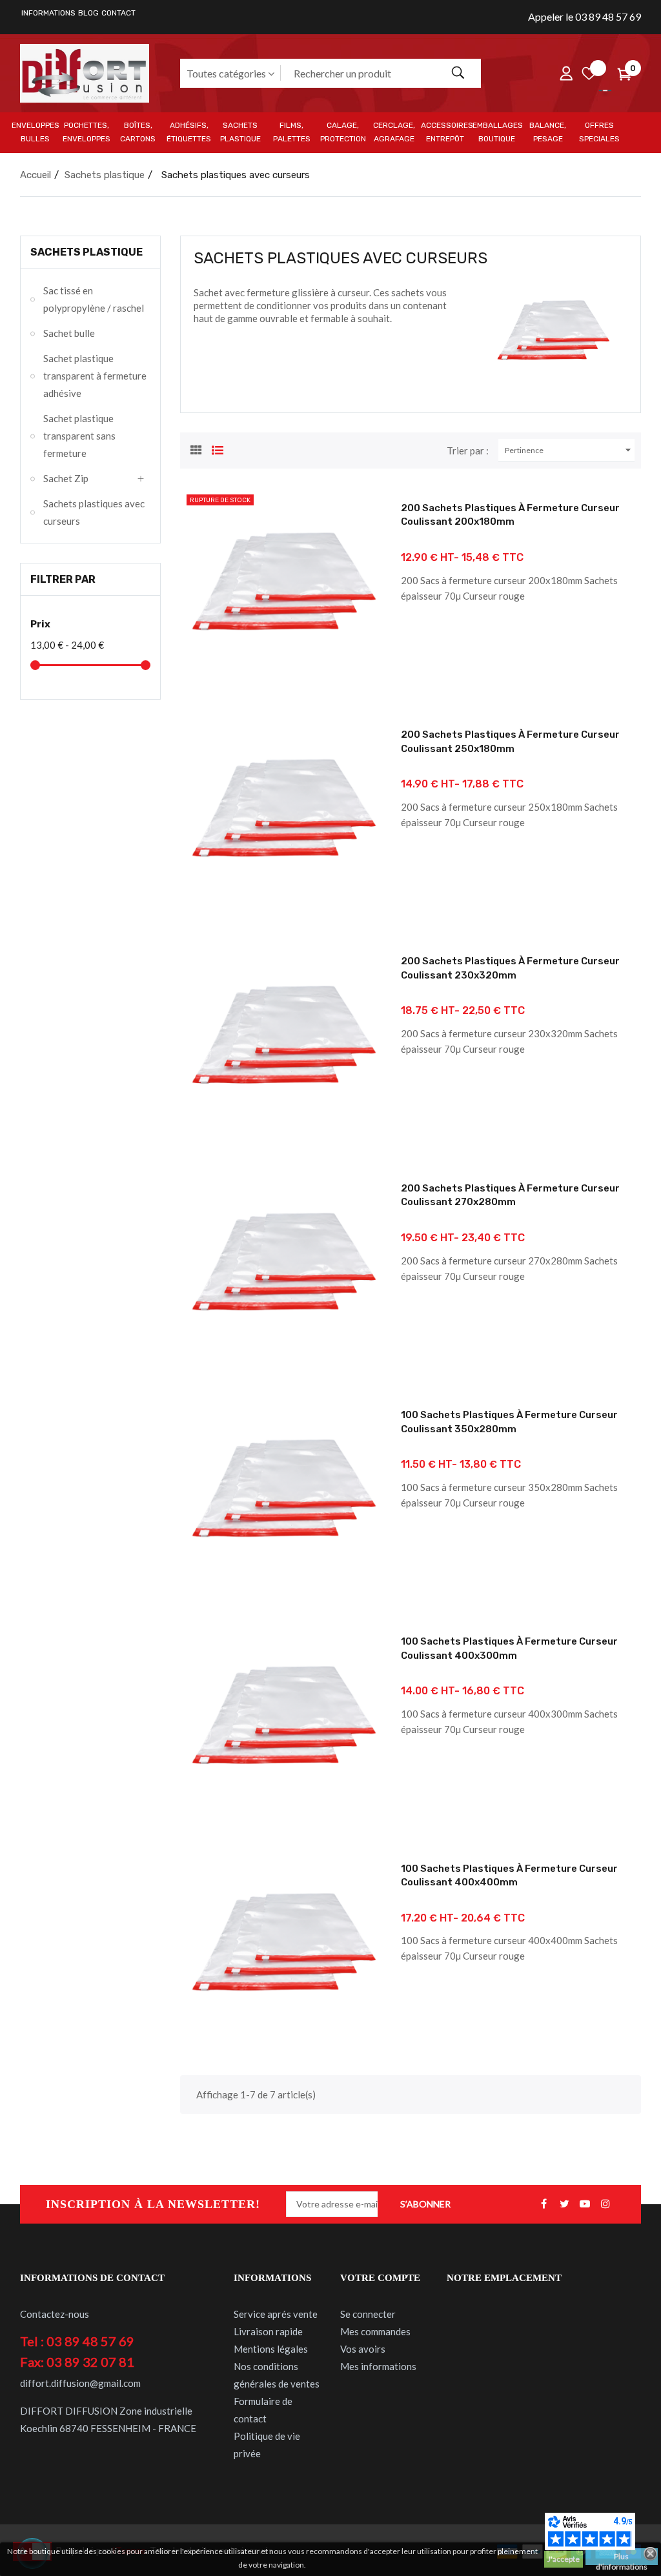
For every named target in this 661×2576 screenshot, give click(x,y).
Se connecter (368, 2314)
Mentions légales (271, 2349)
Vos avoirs (363, 2349)
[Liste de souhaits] (589, 73)
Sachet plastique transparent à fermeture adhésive (95, 376)
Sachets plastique (86, 252)
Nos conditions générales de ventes (277, 2375)
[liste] (218, 449)
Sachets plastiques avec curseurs (94, 512)
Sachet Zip (66, 478)
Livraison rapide (268, 2331)
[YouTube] (585, 2204)
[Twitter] (564, 2204)
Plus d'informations (622, 2558)
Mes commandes (375, 2331)
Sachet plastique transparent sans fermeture (79, 436)
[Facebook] (544, 2204)
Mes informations (378, 2366)
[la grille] (196, 449)
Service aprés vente (276, 2314)
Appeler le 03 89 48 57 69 (585, 16)
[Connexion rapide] (566, 73)
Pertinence (570, 450)
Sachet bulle (69, 333)
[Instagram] (605, 2204)
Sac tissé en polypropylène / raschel (94, 299)
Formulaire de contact (263, 2410)
